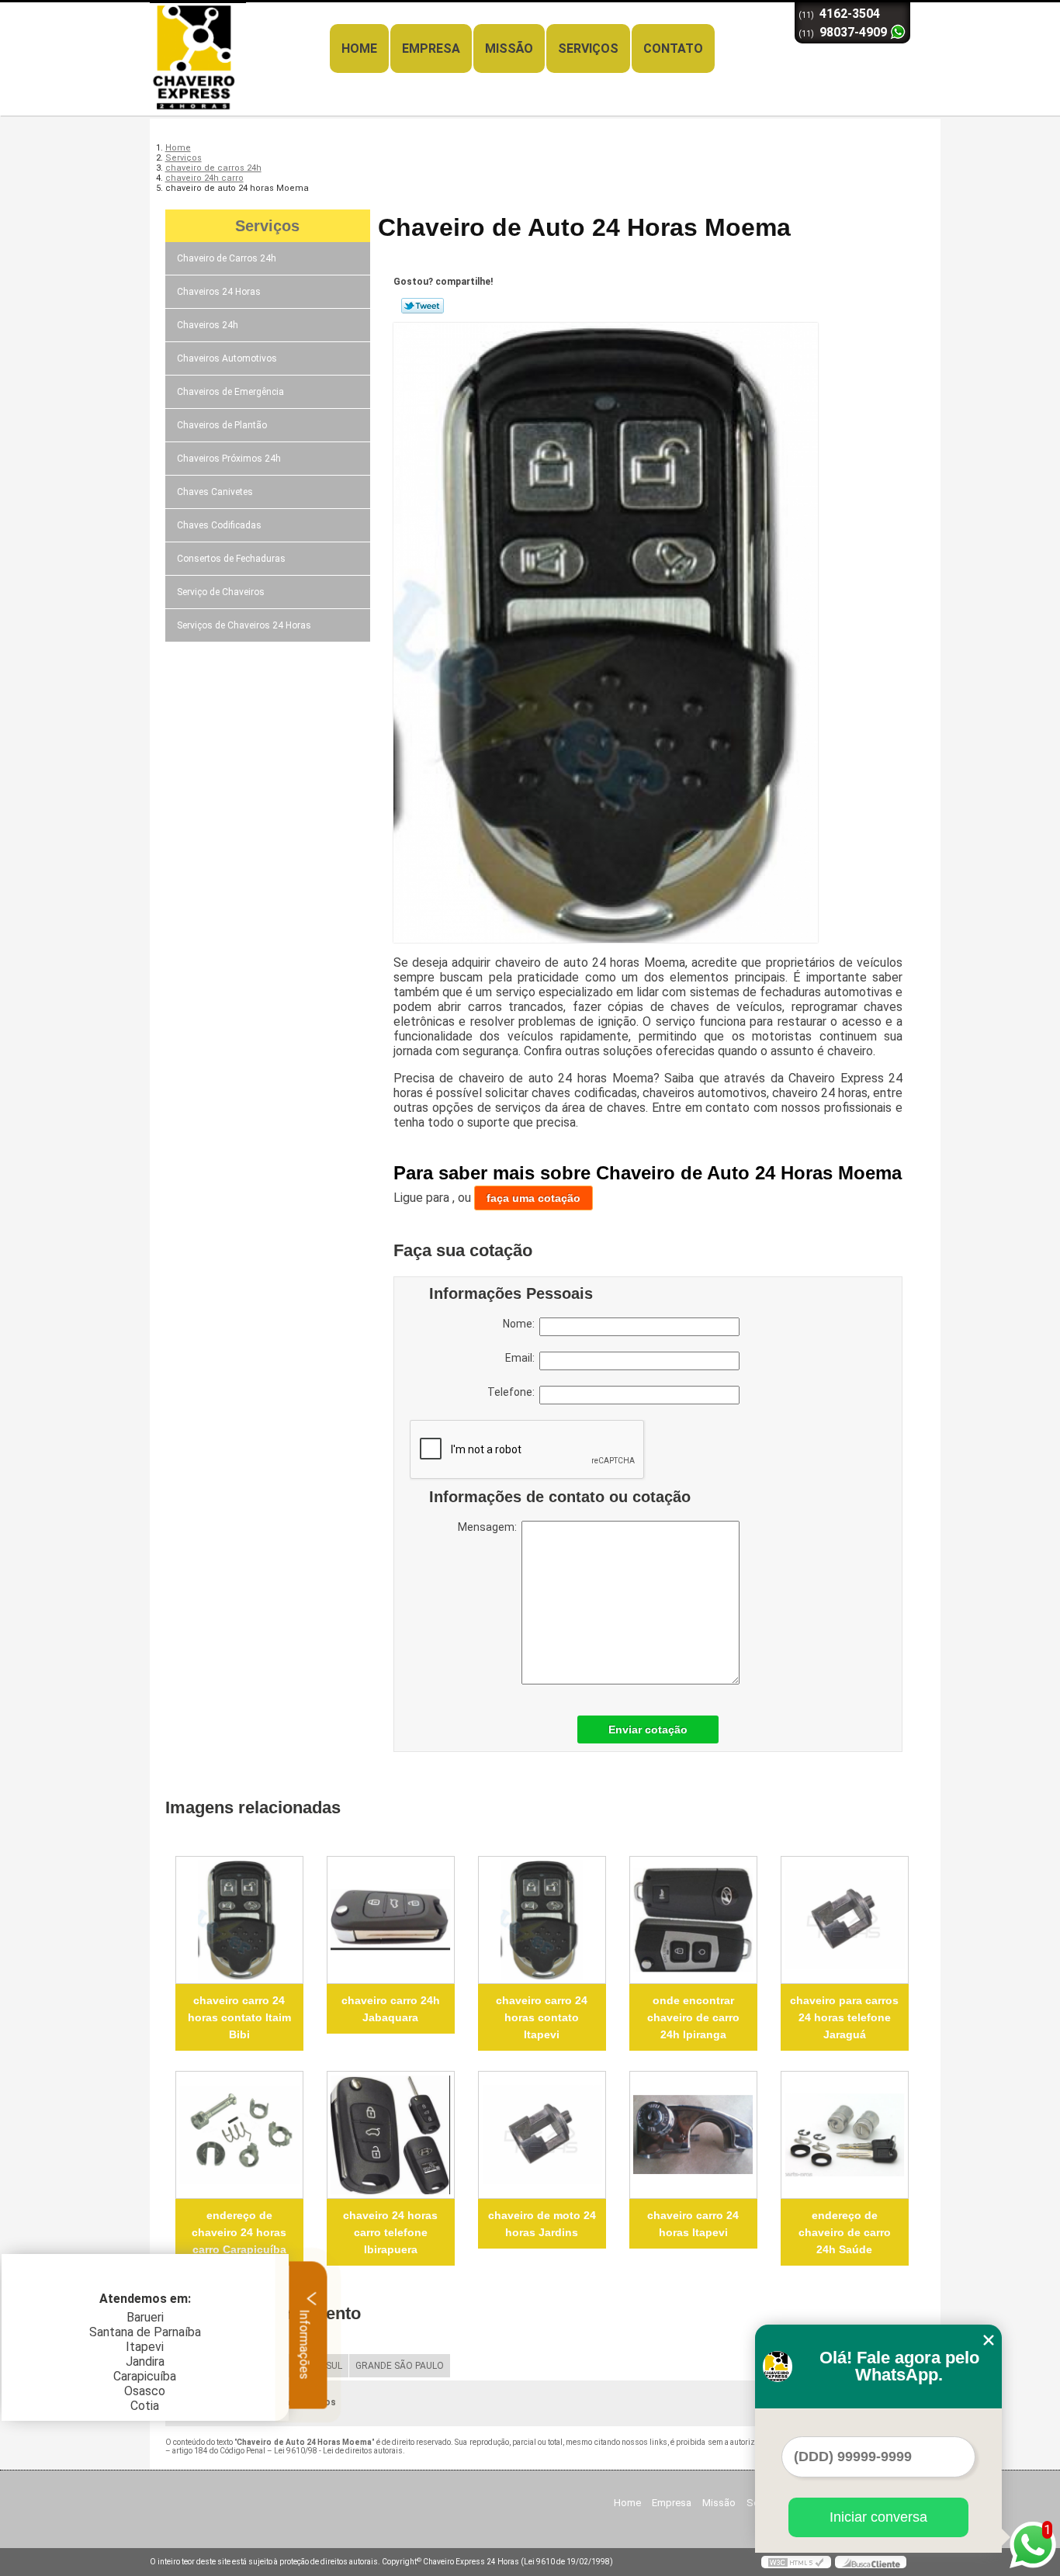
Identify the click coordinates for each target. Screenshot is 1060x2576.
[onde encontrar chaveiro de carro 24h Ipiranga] (693, 1920)
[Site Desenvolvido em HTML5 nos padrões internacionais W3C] (796, 2562)
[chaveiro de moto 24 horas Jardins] (542, 2135)
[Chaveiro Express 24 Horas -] (239, 33)
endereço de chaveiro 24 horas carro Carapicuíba (239, 2232)
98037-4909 (853, 32)
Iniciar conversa (878, 2517)
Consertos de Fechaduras (231, 559)
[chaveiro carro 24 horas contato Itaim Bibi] (239, 1920)
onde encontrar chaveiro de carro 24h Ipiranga (693, 2017)
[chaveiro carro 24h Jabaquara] (391, 1920)
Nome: (521, 1324)
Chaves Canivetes (215, 492)
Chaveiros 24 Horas (219, 292)
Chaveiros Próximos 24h (229, 459)
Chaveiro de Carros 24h (227, 258)
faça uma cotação (533, 1198)
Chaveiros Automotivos (227, 358)
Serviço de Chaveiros (221, 592)
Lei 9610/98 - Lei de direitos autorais (338, 2451)
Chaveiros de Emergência (230, 392)
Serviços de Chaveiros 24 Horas (244, 625)
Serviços (588, 48)
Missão (509, 48)
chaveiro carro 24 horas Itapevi (693, 2224)
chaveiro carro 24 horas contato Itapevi (542, 2017)
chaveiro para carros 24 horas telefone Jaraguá (844, 2017)
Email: (522, 1358)
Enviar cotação (648, 1729)
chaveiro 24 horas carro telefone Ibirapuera (390, 2232)
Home (359, 48)
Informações (305, 2342)
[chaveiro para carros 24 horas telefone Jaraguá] (845, 1920)
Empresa (431, 48)
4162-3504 (850, 14)
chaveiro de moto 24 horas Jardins (542, 2224)
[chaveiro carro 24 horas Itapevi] (693, 2135)
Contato (673, 48)
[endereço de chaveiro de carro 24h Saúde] (845, 2135)
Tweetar (423, 306)
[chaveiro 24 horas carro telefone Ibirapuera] (391, 2135)
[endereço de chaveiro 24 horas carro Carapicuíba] (239, 2135)
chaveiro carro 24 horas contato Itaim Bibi (239, 2017)
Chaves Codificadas (219, 525)
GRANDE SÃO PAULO (400, 2366)
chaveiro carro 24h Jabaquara (391, 2009)
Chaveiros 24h (208, 325)
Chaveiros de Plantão (222, 425)
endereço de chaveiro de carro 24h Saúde (845, 2232)
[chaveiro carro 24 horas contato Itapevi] (542, 1920)
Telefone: (513, 1392)
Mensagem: (490, 1527)
